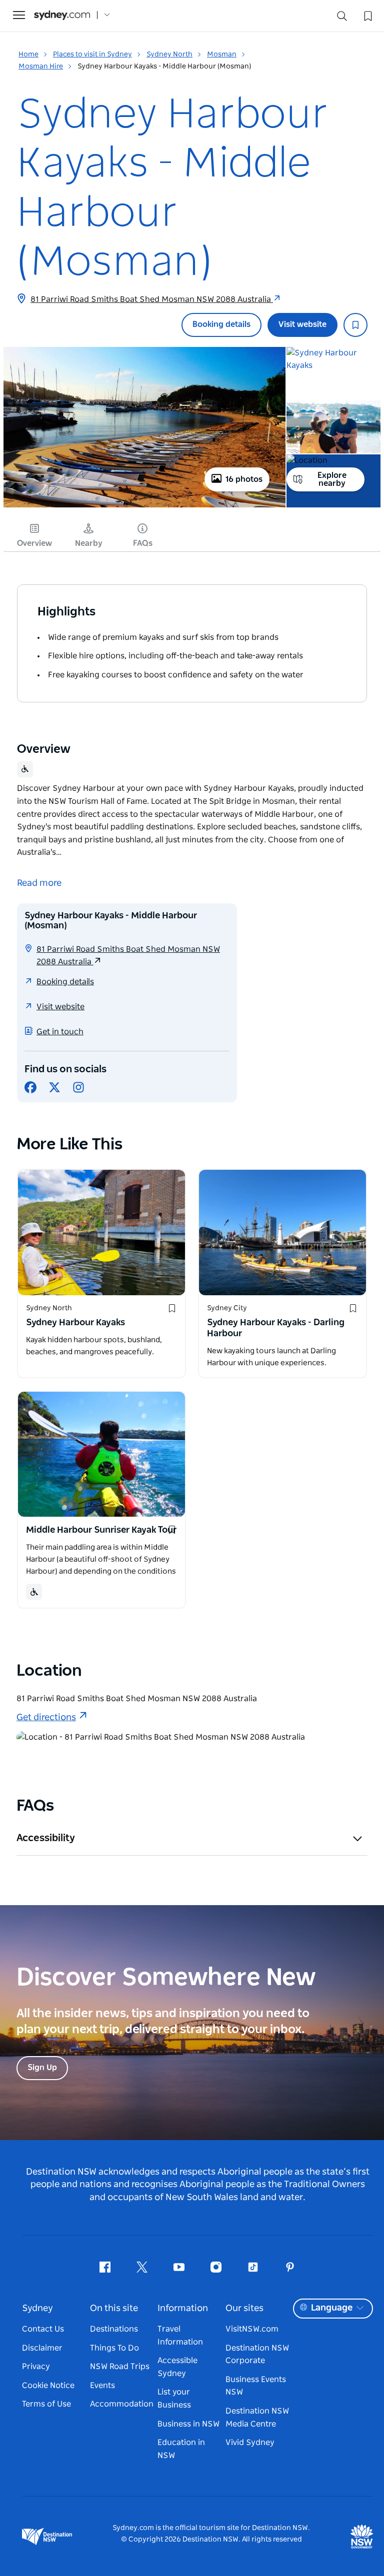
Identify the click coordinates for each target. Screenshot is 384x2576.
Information (183, 2309)
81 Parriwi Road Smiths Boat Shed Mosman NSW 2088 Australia (152, 299)
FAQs (143, 543)
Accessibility (46, 1838)
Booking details (221, 324)
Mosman (222, 54)
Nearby (89, 543)
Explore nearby (332, 479)
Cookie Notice (48, 2386)
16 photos (244, 479)
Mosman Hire (41, 66)
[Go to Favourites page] (367, 15)
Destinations (114, 2329)
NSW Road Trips (120, 2367)
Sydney (37, 2309)
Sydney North (169, 54)
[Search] (342, 18)
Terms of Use (46, 2404)
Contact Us (43, 2329)
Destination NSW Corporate (257, 2355)
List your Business (174, 2399)
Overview (34, 543)
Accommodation (122, 2404)
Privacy (36, 2367)
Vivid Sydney (250, 2443)
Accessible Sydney (177, 2367)
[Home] (62, 15)
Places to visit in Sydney (92, 54)
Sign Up (42, 2068)
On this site (114, 2309)
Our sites (244, 2309)
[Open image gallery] (144, 506)
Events (102, 2386)
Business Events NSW (256, 2386)
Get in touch (60, 1032)
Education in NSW (181, 2449)
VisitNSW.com (252, 2329)
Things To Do (114, 2348)
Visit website (302, 324)
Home (28, 54)
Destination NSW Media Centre (257, 2418)
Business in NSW (188, 2424)
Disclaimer (42, 2348)
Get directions (46, 1718)
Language (332, 2308)
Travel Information (180, 2336)
